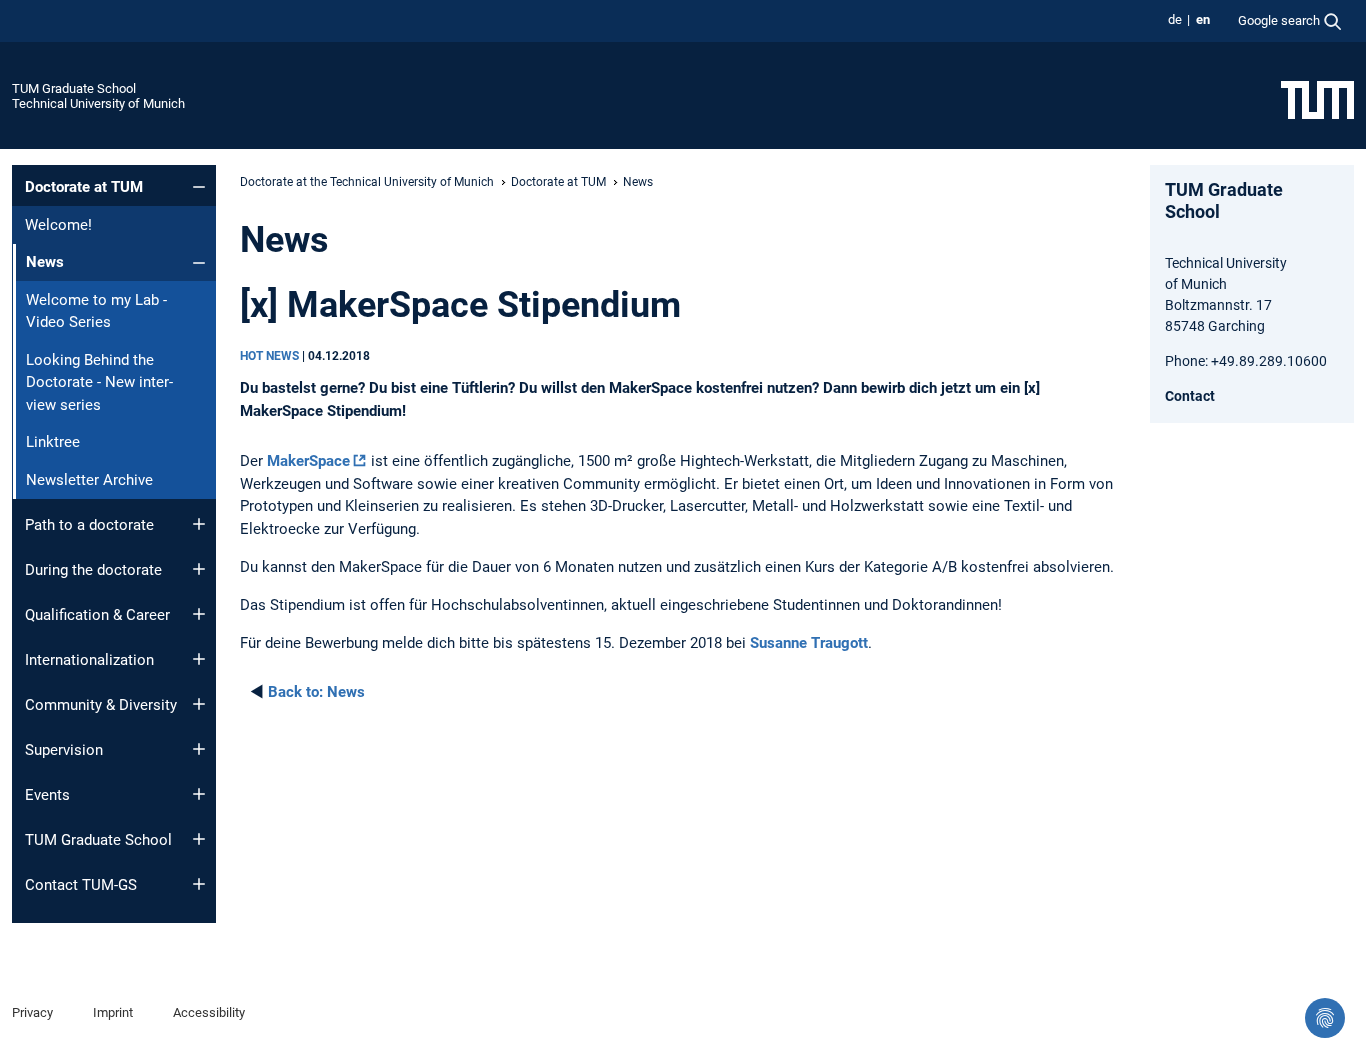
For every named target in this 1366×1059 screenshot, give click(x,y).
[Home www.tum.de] (1317, 99)
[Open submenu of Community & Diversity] (199, 704)
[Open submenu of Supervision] (199, 749)
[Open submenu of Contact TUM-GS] (199, 884)
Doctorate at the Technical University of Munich (367, 182)
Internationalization (89, 660)
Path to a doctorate (89, 525)
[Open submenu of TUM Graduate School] (199, 839)
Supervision (64, 750)
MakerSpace (308, 461)
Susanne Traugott (809, 643)
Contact (1190, 396)
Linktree (53, 442)
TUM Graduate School (74, 88)
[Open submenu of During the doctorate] (199, 569)
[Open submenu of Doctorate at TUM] (199, 187)
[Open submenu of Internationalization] (199, 659)
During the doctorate (93, 570)
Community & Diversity (101, 705)
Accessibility (209, 1012)
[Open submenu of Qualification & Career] (199, 614)
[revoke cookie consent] (1325, 1018)
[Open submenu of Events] (199, 794)
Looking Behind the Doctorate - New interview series (99, 382)
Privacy (32, 1012)
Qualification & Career (97, 615)
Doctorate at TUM (84, 187)
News (316, 692)
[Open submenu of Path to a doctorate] (199, 524)
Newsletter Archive (89, 480)
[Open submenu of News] (199, 263)
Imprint (113, 1012)
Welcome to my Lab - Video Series (96, 311)
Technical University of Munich (98, 103)
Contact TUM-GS (81, 885)
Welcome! (58, 225)
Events (47, 795)
